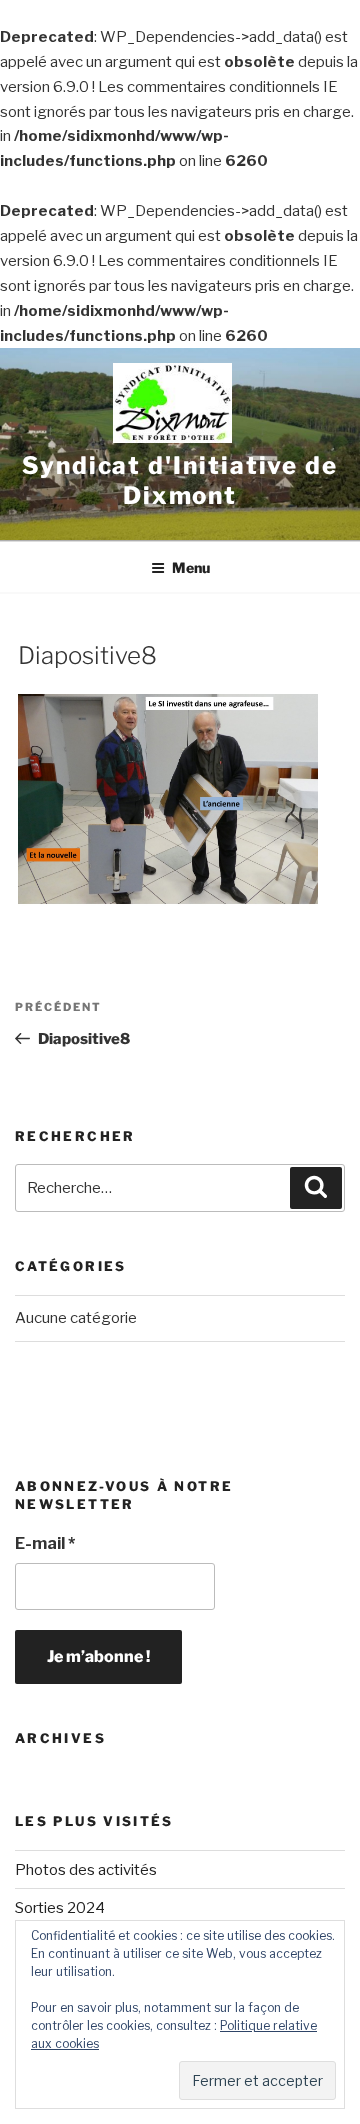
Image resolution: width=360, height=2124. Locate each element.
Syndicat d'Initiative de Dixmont (180, 480)
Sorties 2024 (60, 1908)
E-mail (45, 1543)
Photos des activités (86, 1870)
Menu (191, 567)
